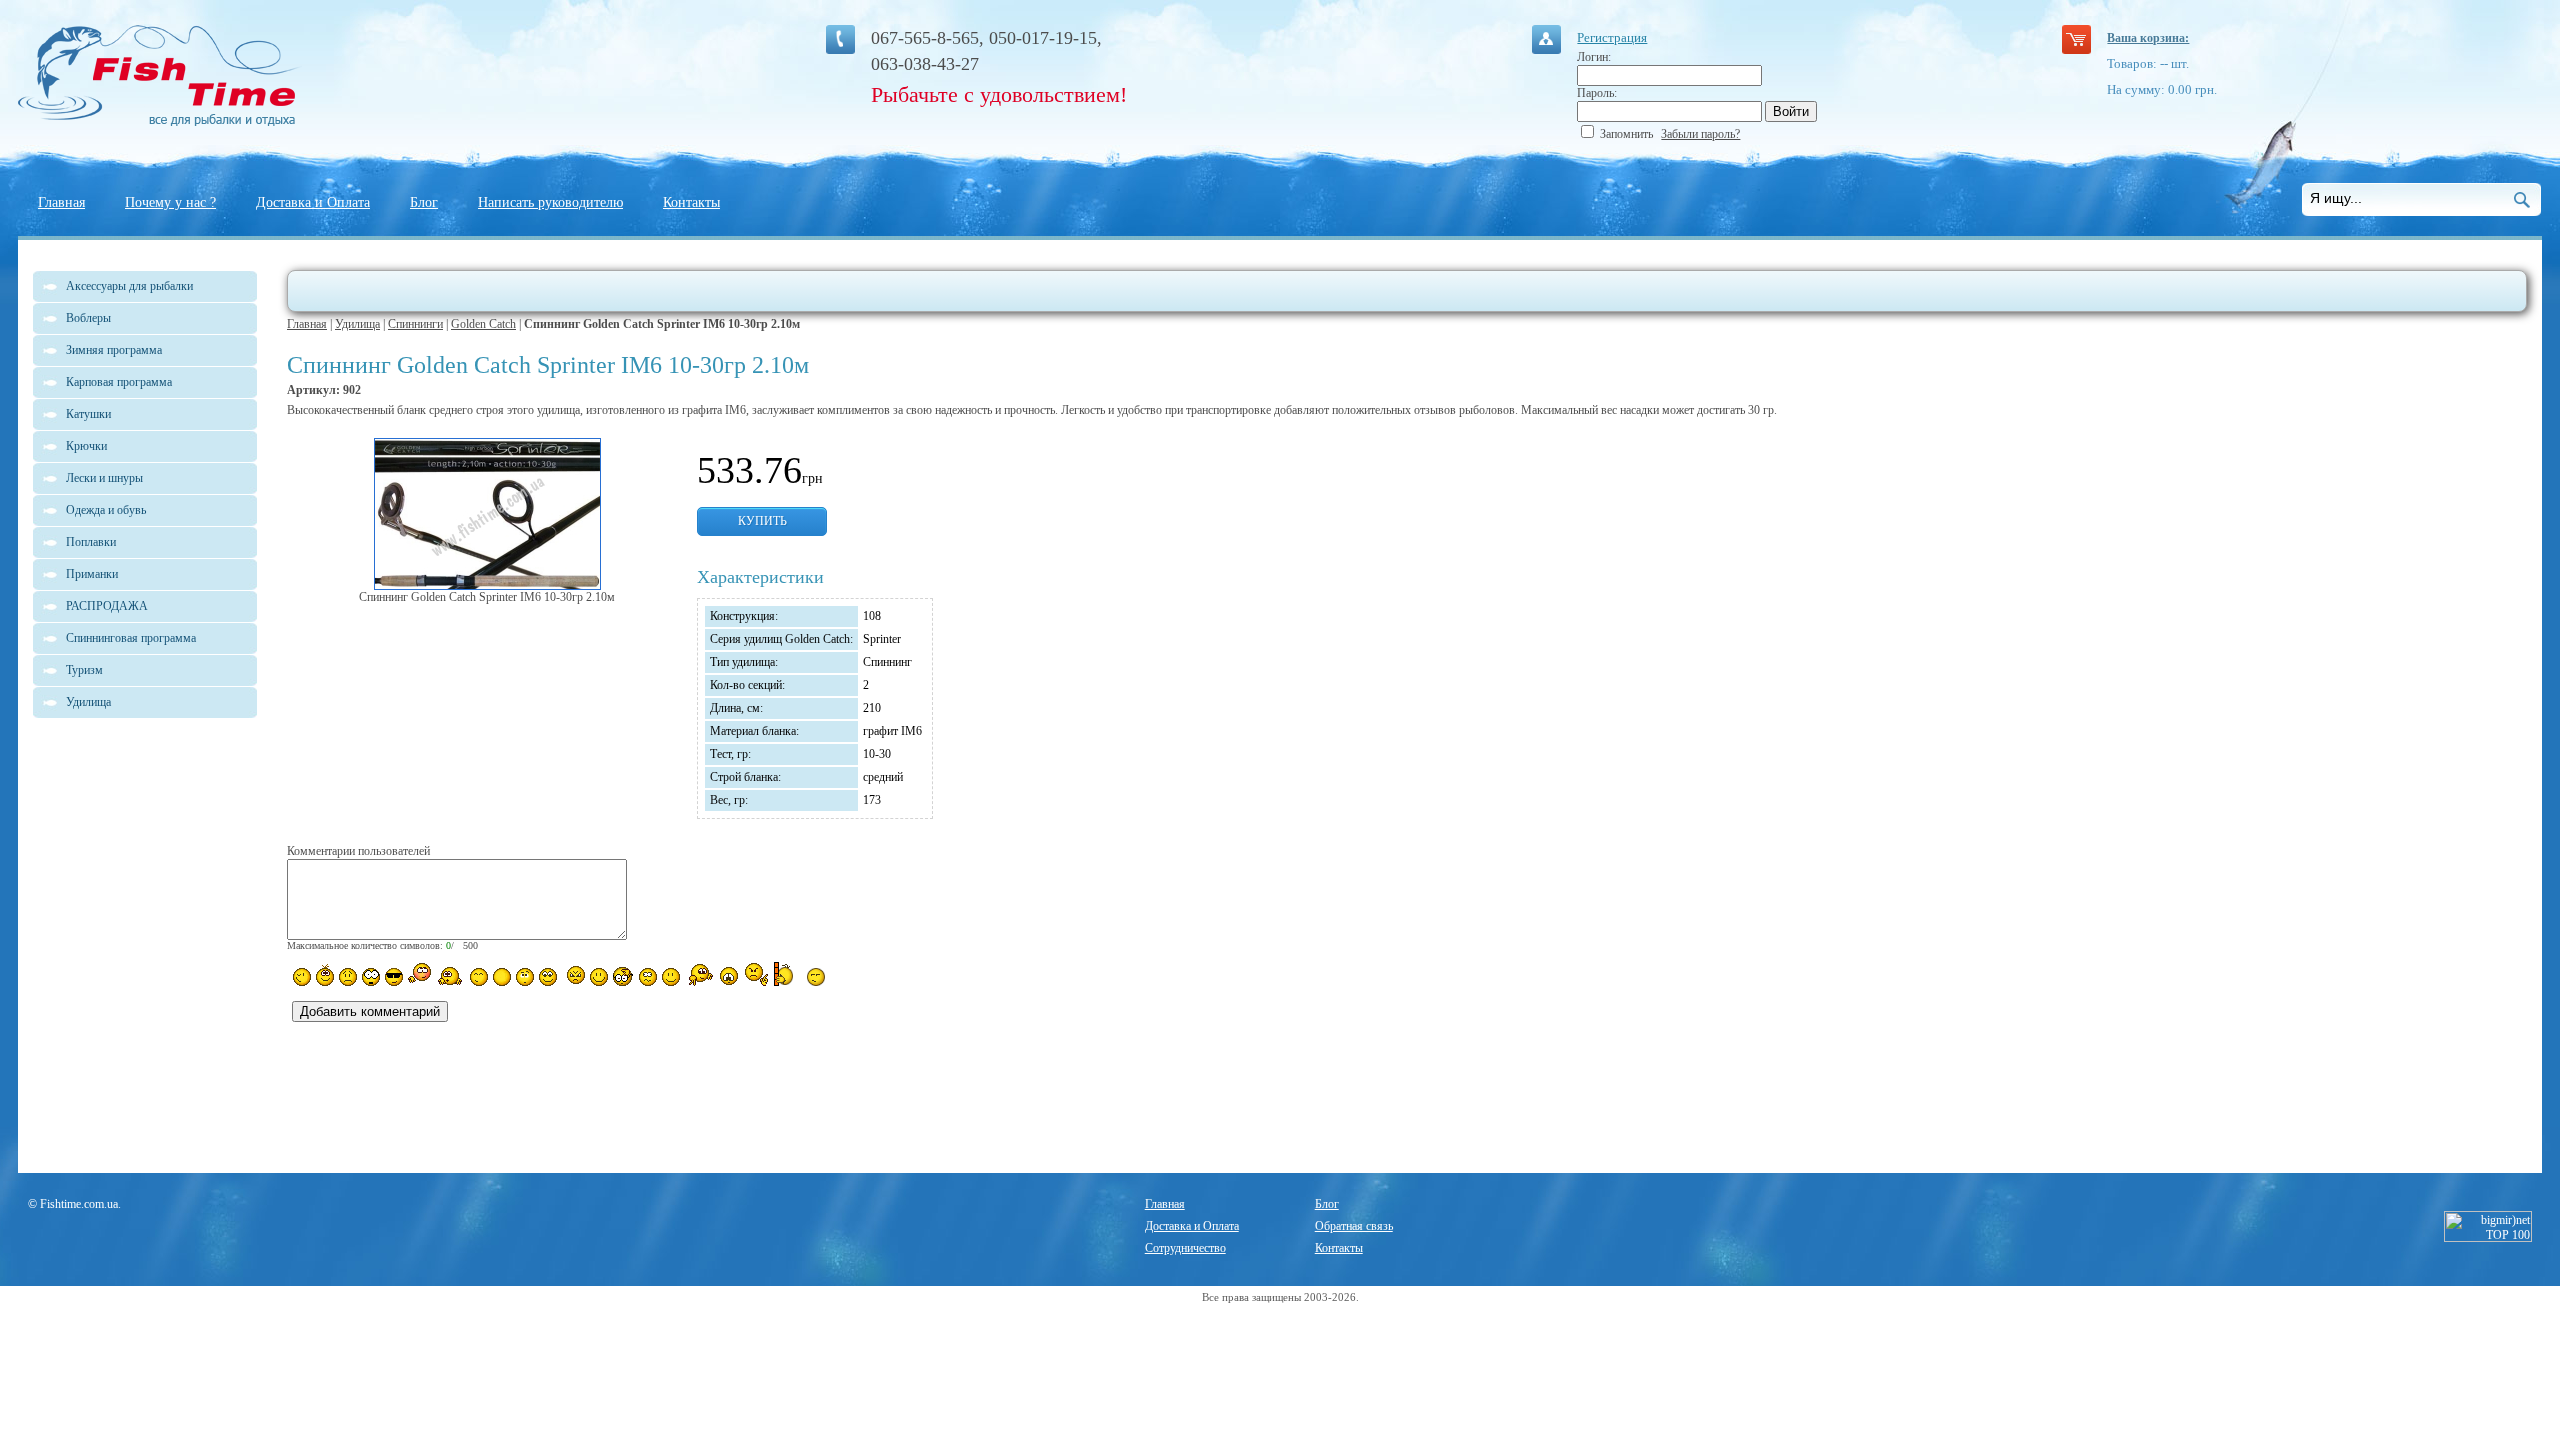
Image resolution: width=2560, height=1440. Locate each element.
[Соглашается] (671, 977)
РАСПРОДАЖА (107, 606)
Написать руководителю (550, 202)
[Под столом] (502, 977)
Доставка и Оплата (313, 202)
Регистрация (1612, 37)
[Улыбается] (325, 975)
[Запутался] (648, 977)
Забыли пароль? (1700, 134)
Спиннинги (415, 324)
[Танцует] (450, 975)
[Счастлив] (479, 977)
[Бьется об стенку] (787, 974)
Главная (61, 202)
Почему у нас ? (170, 202)
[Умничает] (623, 976)
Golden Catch (483, 324)
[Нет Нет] (756, 974)
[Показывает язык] (599, 977)
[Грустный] (348, 977)
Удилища (357, 324)
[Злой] (573, 976)
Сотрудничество (1185, 1248)
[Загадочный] (548, 977)
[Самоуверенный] (394, 977)
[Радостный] (699, 975)
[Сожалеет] (729, 976)
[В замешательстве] (525, 977)
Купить (762, 521)
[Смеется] (302, 977)
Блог (424, 202)
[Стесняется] (419, 974)
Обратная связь (1354, 1226)
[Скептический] (816, 977)
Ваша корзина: (2148, 38)
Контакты (691, 202)
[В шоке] (371, 977)
